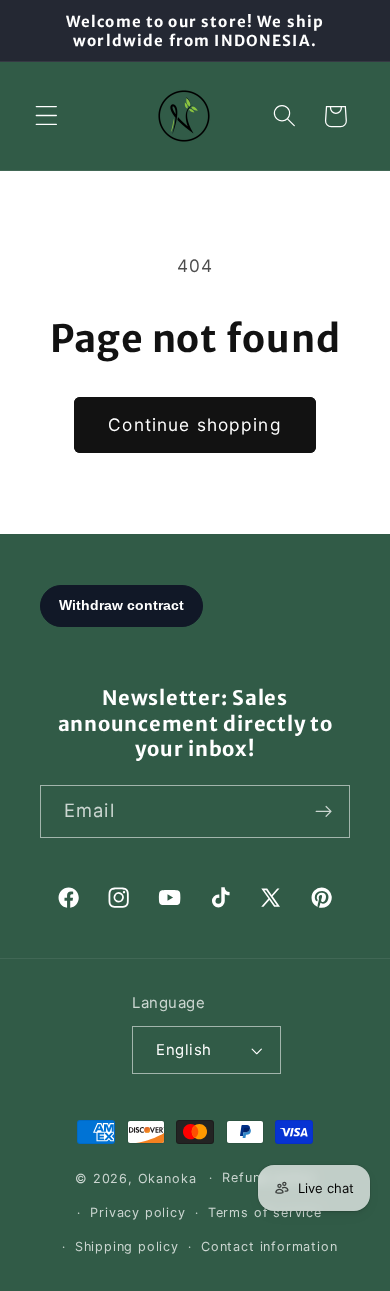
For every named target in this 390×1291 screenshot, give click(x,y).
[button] (46, 116)
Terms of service (265, 1212)
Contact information (269, 1246)
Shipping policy (127, 1246)
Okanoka (167, 1177)
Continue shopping (195, 424)
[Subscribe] (323, 812)
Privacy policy (137, 1212)
